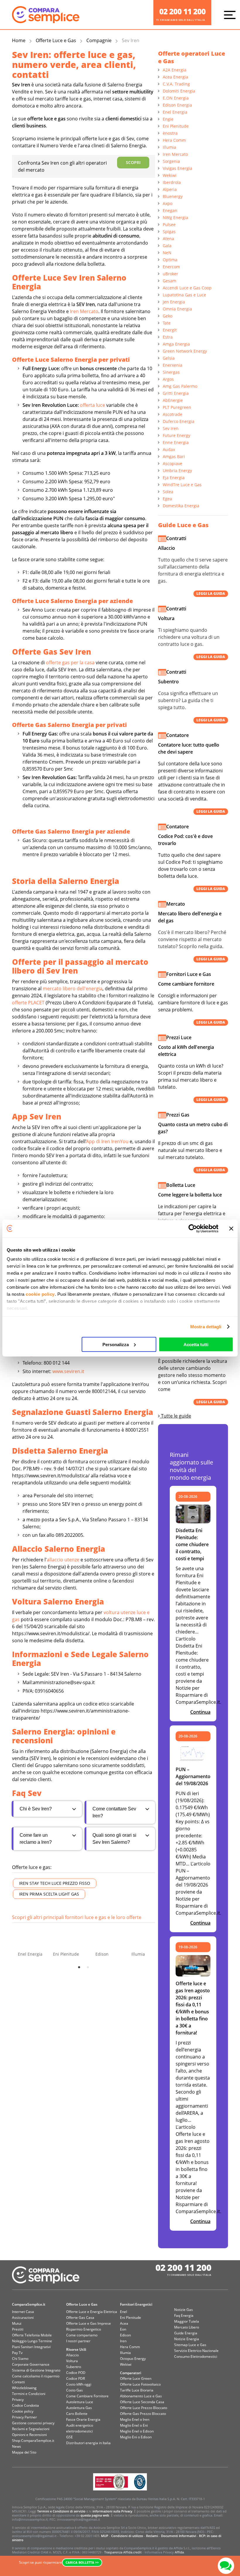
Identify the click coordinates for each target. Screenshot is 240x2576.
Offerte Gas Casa (80, 2318)
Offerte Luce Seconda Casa (142, 2402)
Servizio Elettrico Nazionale (196, 2351)
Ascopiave (173, 464)
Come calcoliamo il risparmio (36, 2376)
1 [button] (79, 1967)
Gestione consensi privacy (33, 2423)
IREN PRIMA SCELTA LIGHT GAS (49, 1894)
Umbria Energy (177, 471)
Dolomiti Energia (179, 91)
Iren (123, 2341)
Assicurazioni (23, 2318)
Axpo (168, 203)
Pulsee (169, 225)
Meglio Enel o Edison (137, 2431)
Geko (168, 316)
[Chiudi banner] (231, 1228)
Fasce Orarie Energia (83, 2419)
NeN (167, 253)
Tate (167, 323)
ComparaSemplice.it (29, 2304)
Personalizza (116, 1344)
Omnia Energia (177, 309)
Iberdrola (172, 182)
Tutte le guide (175, 1416)
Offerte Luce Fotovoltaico (140, 2384)
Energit (170, 330)
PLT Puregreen (177, 407)
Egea (167, 499)
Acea (124, 2323)
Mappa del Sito (24, 2452)
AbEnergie (173, 400)
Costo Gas (74, 2390)
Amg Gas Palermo (180, 386)
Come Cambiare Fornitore (87, 2396)
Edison (125, 2335)
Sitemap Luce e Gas (190, 2345)
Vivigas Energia (178, 168)
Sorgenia (171, 161)
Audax (169, 449)
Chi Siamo (20, 2359)
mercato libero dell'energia (73, 989)
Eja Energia (174, 478)
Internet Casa (23, 2312)
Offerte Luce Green (136, 2378)
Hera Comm (174, 140)
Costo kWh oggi (79, 2384)
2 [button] (88, 1967)
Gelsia (169, 358)
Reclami (152, 2536)
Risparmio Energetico (84, 2329)
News (17, 2446)
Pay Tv (17, 2353)
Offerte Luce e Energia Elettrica (92, 2312)
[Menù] (231, 15)
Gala (167, 246)
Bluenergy (173, 196)
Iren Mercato (84, 311)
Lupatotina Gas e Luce (184, 295)
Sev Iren (171, 428)
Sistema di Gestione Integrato (36, 2370)
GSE (70, 2437)
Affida (179, 2552)
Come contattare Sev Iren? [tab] (114, 1812)
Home (19, 40)
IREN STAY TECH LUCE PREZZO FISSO (55, 1883)
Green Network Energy (185, 351)
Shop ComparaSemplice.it (33, 2441)
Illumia (169, 147)
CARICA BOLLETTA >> (82, 2562)
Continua (200, 1712)
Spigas (169, 232)
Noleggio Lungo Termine (32, 2341)
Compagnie (99, 40)
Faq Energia (184, 2315)
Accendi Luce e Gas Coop (187, 288)
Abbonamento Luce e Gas (141, 2396)
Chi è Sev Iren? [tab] (36, 1809)
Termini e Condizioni (29, 2394)
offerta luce (92, 405)
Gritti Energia (176, 393)
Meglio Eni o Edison (136, 2437)
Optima (170, 260)
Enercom (171, 267)
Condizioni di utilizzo (127, 2536)
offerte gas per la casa (70, 663)
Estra (168, 337)
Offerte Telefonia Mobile (32, 2335)
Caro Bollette (77, 2414)
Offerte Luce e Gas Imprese (89, 2323)
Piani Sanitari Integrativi (31, 2347)
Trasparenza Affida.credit (123, 2552)
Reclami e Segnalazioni (31, 2429)
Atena (168, 239)
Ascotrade (173, 414)
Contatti (18, 2382)
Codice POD (76, 2373)
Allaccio (72, 2355)
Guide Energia (186, 2333)
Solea (168, 492)
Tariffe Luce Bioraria (137, 2390)
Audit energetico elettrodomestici (80, 2428)
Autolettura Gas (79, 2408)
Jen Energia (174, 302)
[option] (30, 1941)
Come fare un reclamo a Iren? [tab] (36, 1839)
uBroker (170, 274)
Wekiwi (170, 175)
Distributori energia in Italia (88, 2443)
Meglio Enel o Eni (134, 2425)
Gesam (169, 281)
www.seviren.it (68, 1371)
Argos (168, 379)
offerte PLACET (28, 1003)
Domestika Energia (181, 506)
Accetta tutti (196, 1344)
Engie (168, 119)
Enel (124, 2312)
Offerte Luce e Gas (56, 40)
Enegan (170, 210)
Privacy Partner (24, 2417)
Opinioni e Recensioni (29, 2435)
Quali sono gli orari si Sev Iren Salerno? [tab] (114, 1839)
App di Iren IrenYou (107, 1141)
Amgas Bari (174, 456)
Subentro (74, 2367)
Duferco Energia (179, 421)
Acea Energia (175, 77)
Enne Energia (176, 442)
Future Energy (176, 435)
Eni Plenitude (176, 126)
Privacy (18, 2400)
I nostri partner (78, 2341)
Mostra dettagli (206, 1327)
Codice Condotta (25, 2405)
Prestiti (18, 2329)
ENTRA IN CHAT (226, 2566)
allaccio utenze (63, 1560)
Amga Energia (176, 344)
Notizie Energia (187, 2339)
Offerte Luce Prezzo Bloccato (144, 2408)
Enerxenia (173, 365)
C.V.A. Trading (176, 84)
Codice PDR (76, 2378)
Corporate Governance (31, 2364)
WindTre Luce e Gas (182, 485)
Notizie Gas (184, 2310)
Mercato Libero (187, 2327)
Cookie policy (23, 2411)
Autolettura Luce (80, 2402)
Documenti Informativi (179, 2536)
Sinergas (171, 372)
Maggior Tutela (187, 2321)
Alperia (170, 189)
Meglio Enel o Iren (135, 2419)
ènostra (170, 133)
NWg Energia (175, 217)
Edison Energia (177, 105)
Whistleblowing (24, 2388)
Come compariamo (82, 2335)
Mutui (17, 2323)
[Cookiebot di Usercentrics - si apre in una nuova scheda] (193, 1228)
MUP (105, 2536)
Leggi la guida (211, 594)
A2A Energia (175, 70)
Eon (123, 2329)
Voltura (72, 2361)
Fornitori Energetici (136, 2304)
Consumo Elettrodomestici (196, 2356)
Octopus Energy (133, 2359)
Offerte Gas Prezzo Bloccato (143, 2414)
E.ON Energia (176, 98)
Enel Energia (175, 112)
